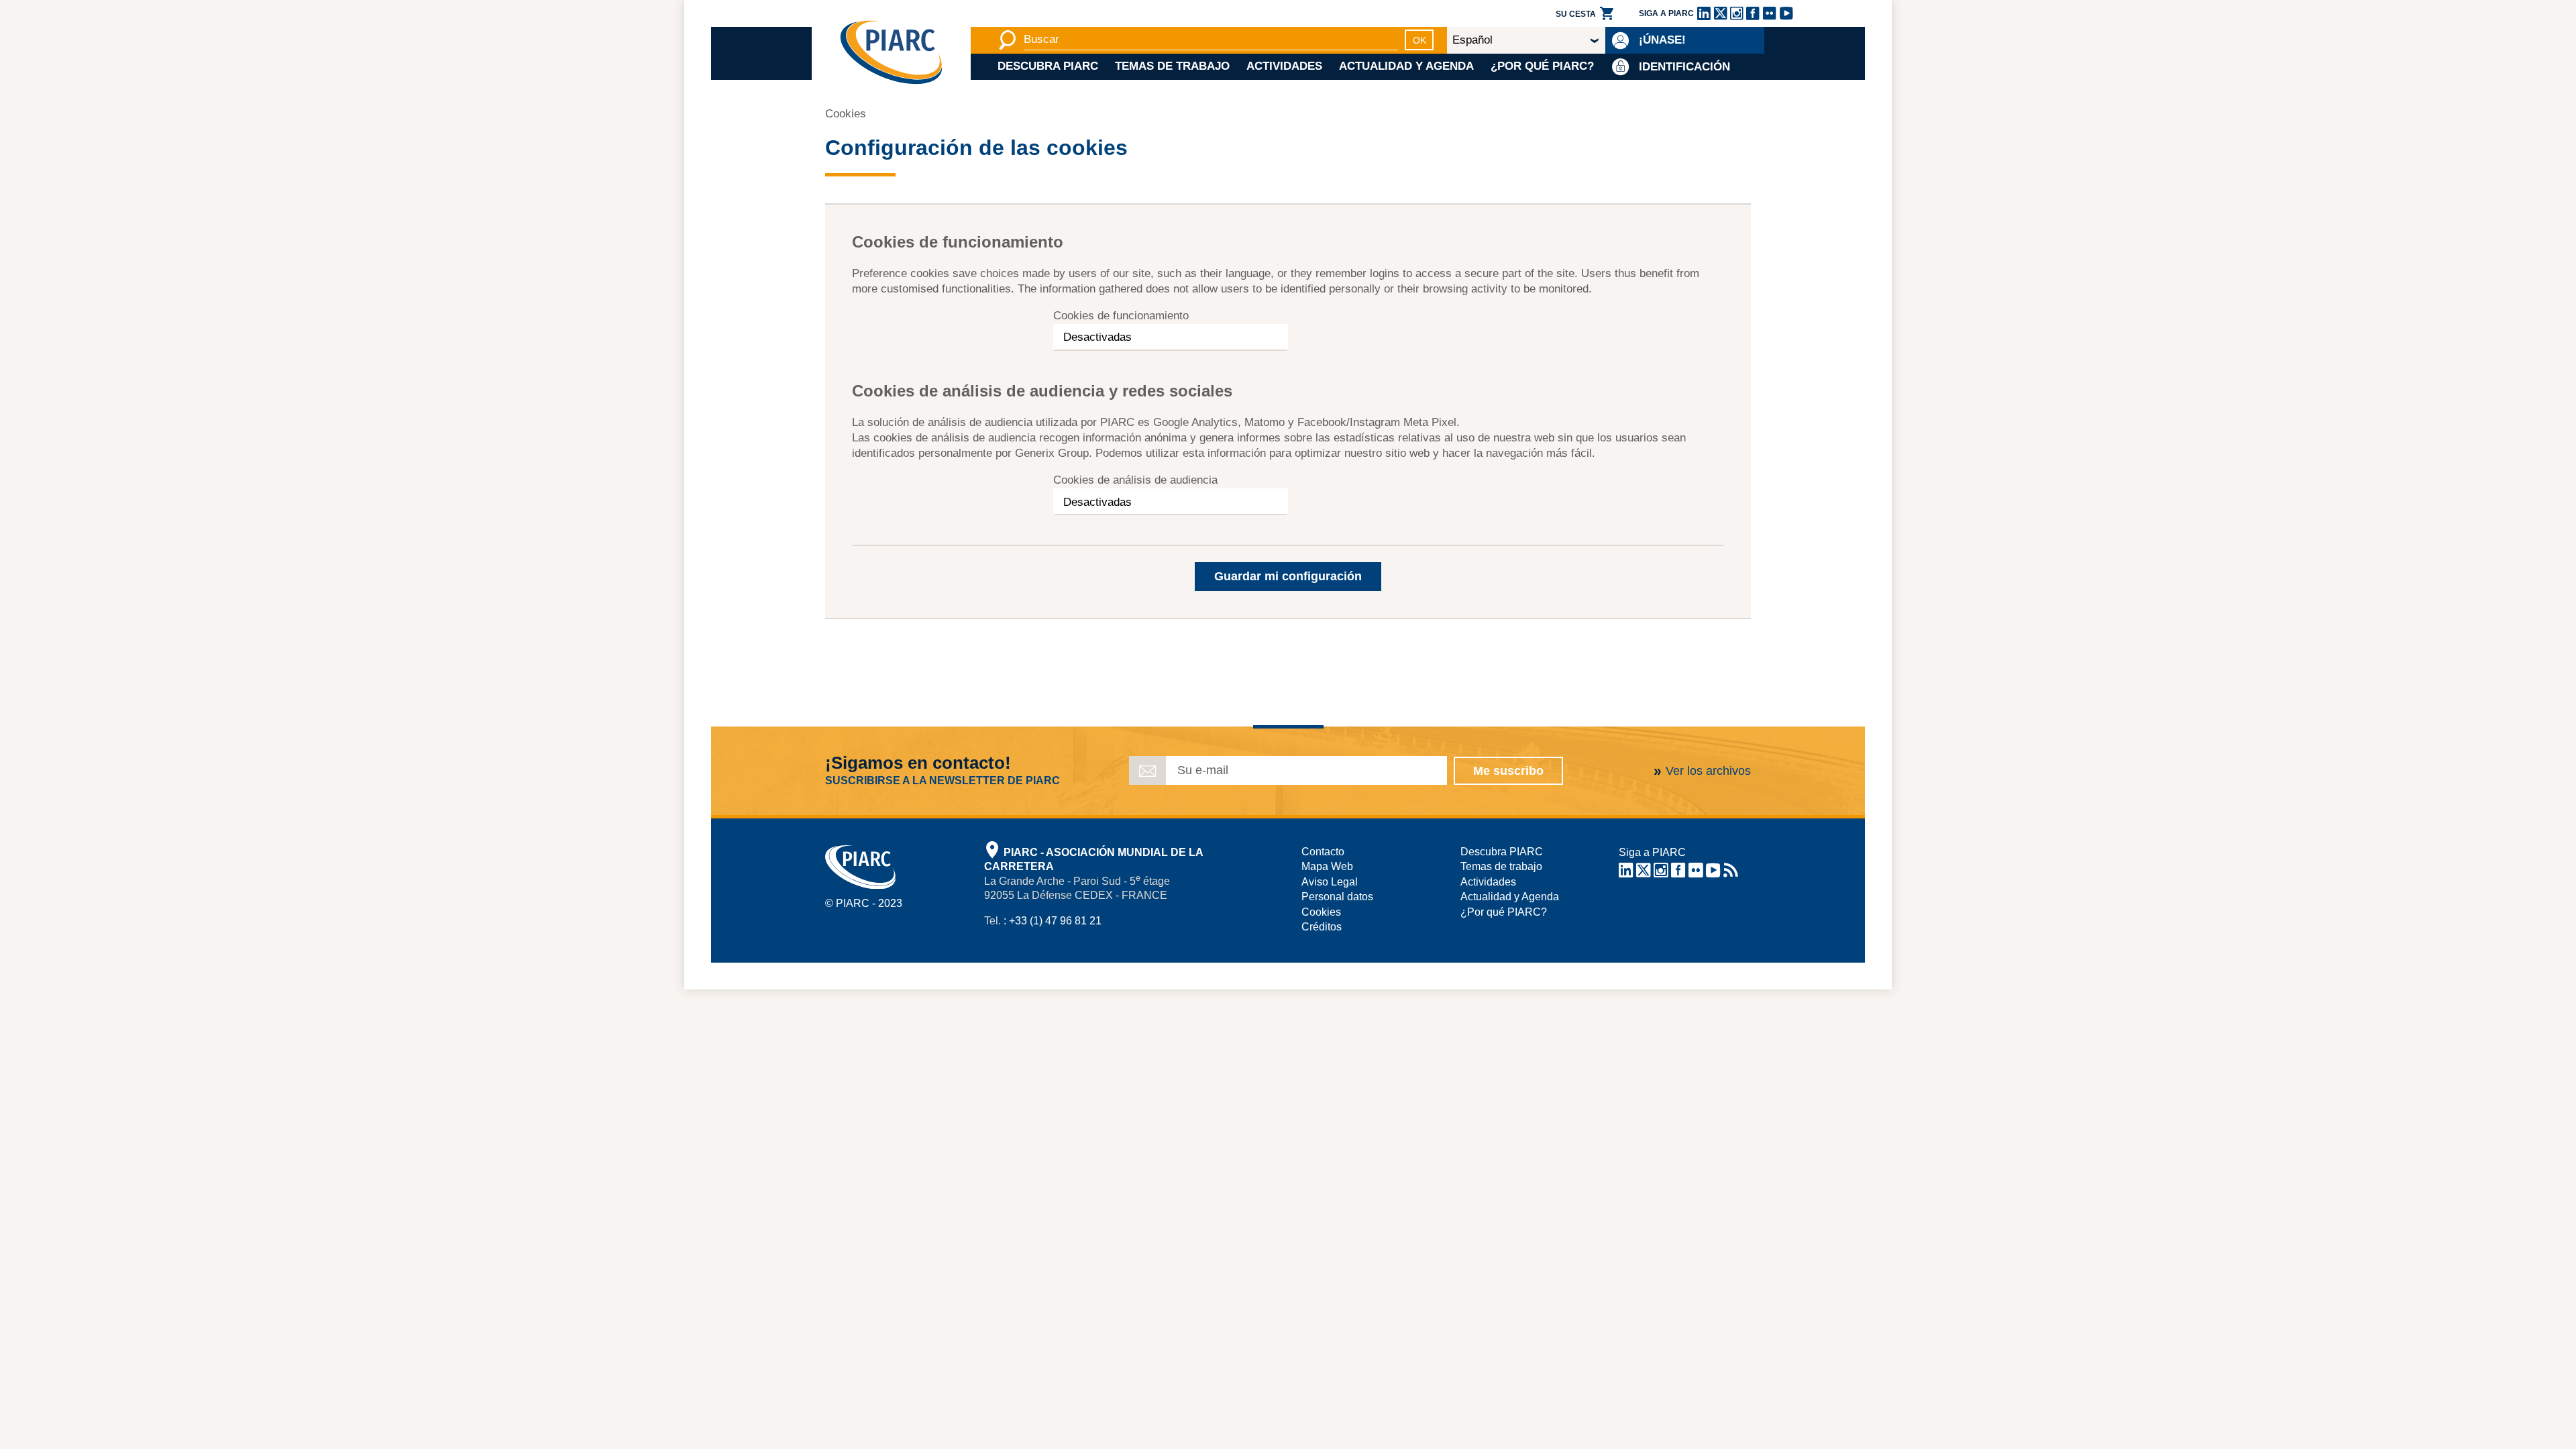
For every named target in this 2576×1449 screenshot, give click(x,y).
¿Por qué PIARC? (1542, 66)
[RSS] (1730, 872)
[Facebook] (1753, 13)
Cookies (1321, 912)
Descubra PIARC (1048, 66)
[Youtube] (1786, 13)
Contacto (1323, 852)
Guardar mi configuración (1288, 576)
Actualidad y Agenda (1406, 66)
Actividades (1284, 66)
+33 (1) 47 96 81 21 (1055, 921)
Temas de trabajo (1172, 66)
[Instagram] (1736, 13)
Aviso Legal (1330, 882)
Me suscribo (1508, 771)
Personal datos (1337, 897)
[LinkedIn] (1704, 13)
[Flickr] (1770, 13)
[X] (1720, 13)
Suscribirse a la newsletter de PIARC (943, 781)
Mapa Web (1327, 866)
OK (1419, 40)
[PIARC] (891, 53)
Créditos (1322, 927)
